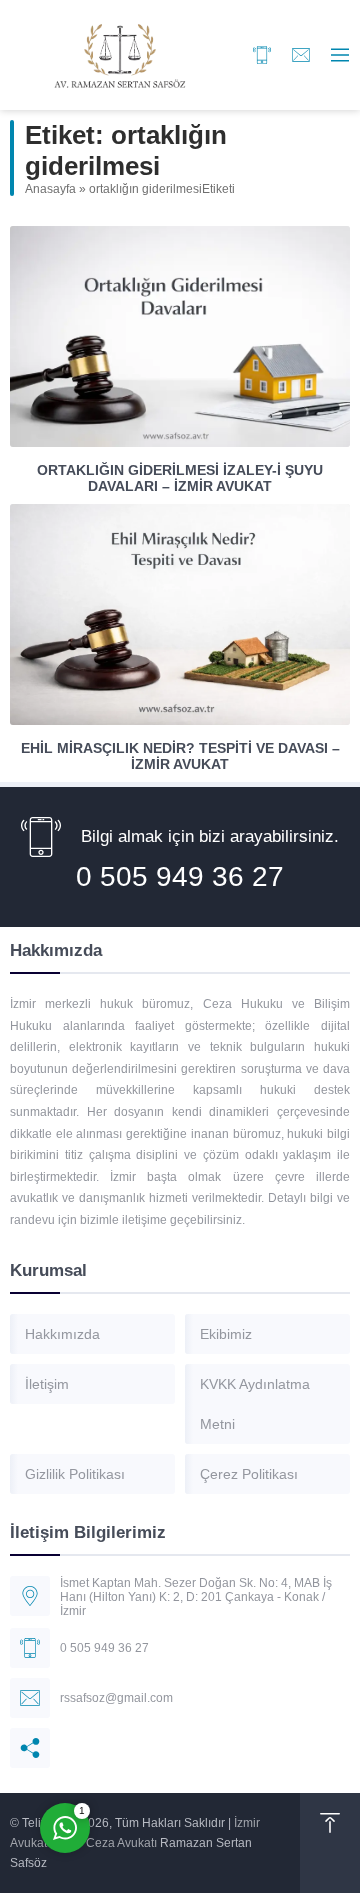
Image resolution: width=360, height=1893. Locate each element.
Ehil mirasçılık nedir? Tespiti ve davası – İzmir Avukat (180, 756)
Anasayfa (50, 189)
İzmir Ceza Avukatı (107, 1843)
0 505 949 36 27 (180, 876)
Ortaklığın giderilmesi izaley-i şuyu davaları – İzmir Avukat (180, 478)
